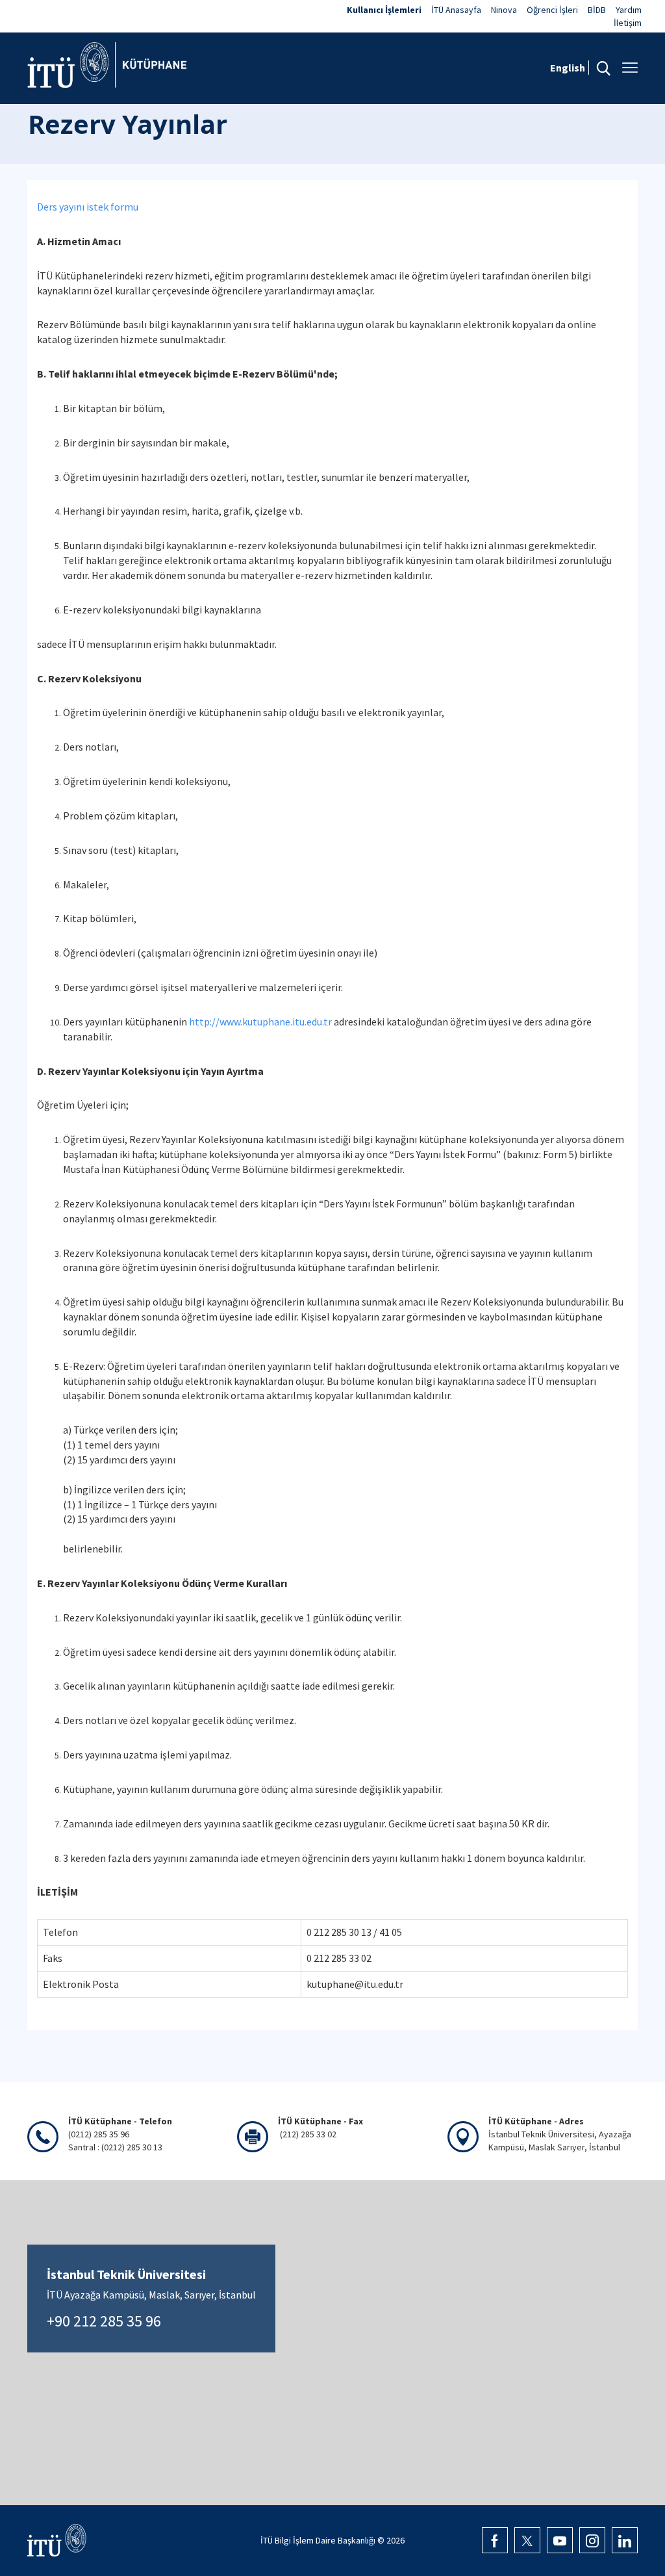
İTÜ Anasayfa (456, 10)
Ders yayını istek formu (88, 207)
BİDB (597, 10)
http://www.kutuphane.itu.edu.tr (260, 1022)
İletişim (628, 23)
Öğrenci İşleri (552, 10)
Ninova (504, 10)
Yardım (629, 10)
